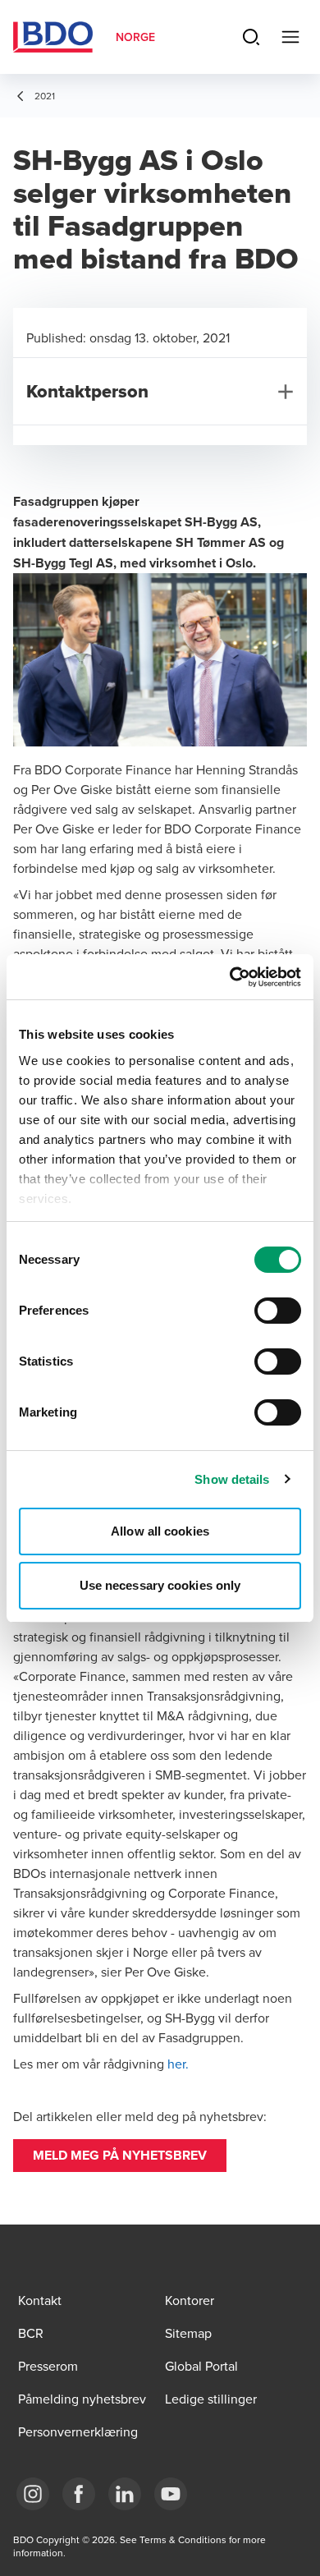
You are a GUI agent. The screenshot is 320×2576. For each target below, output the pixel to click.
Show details (232, 1479)
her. (178, 2064)
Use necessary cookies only (160, 1585)
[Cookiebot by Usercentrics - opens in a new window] (230, 977)
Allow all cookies (160, 1531)
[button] (120, 2156)
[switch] (278, 1311)
